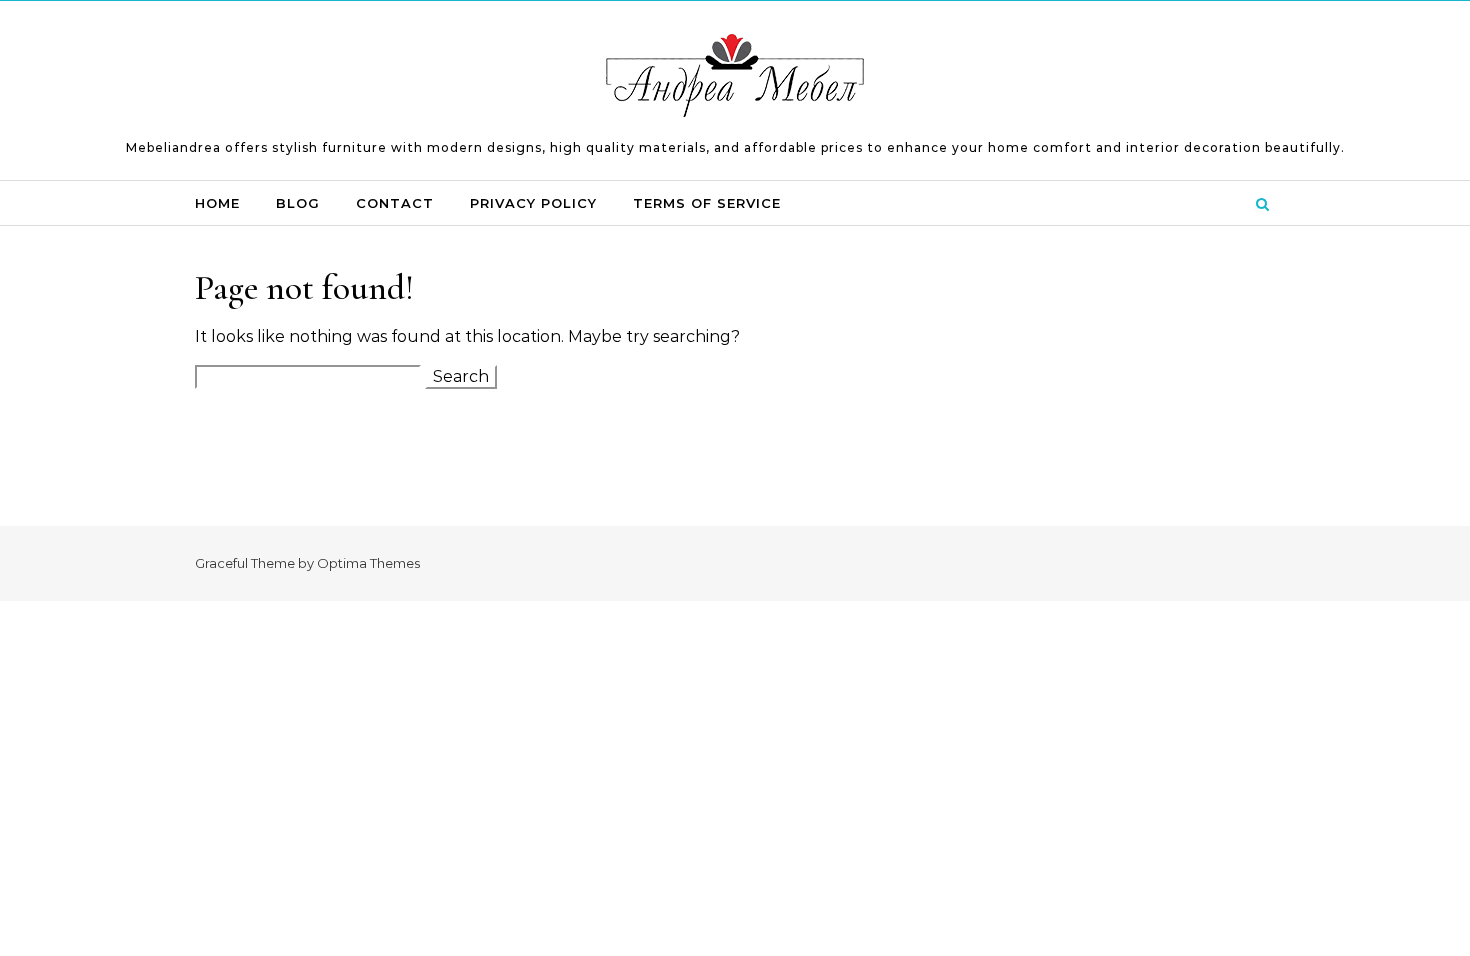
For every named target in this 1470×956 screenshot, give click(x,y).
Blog (298, 203)
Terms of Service (707, 203)
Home (217, 203)
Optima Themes (368, 563)
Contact (395, 203)
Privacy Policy (533, 203)
